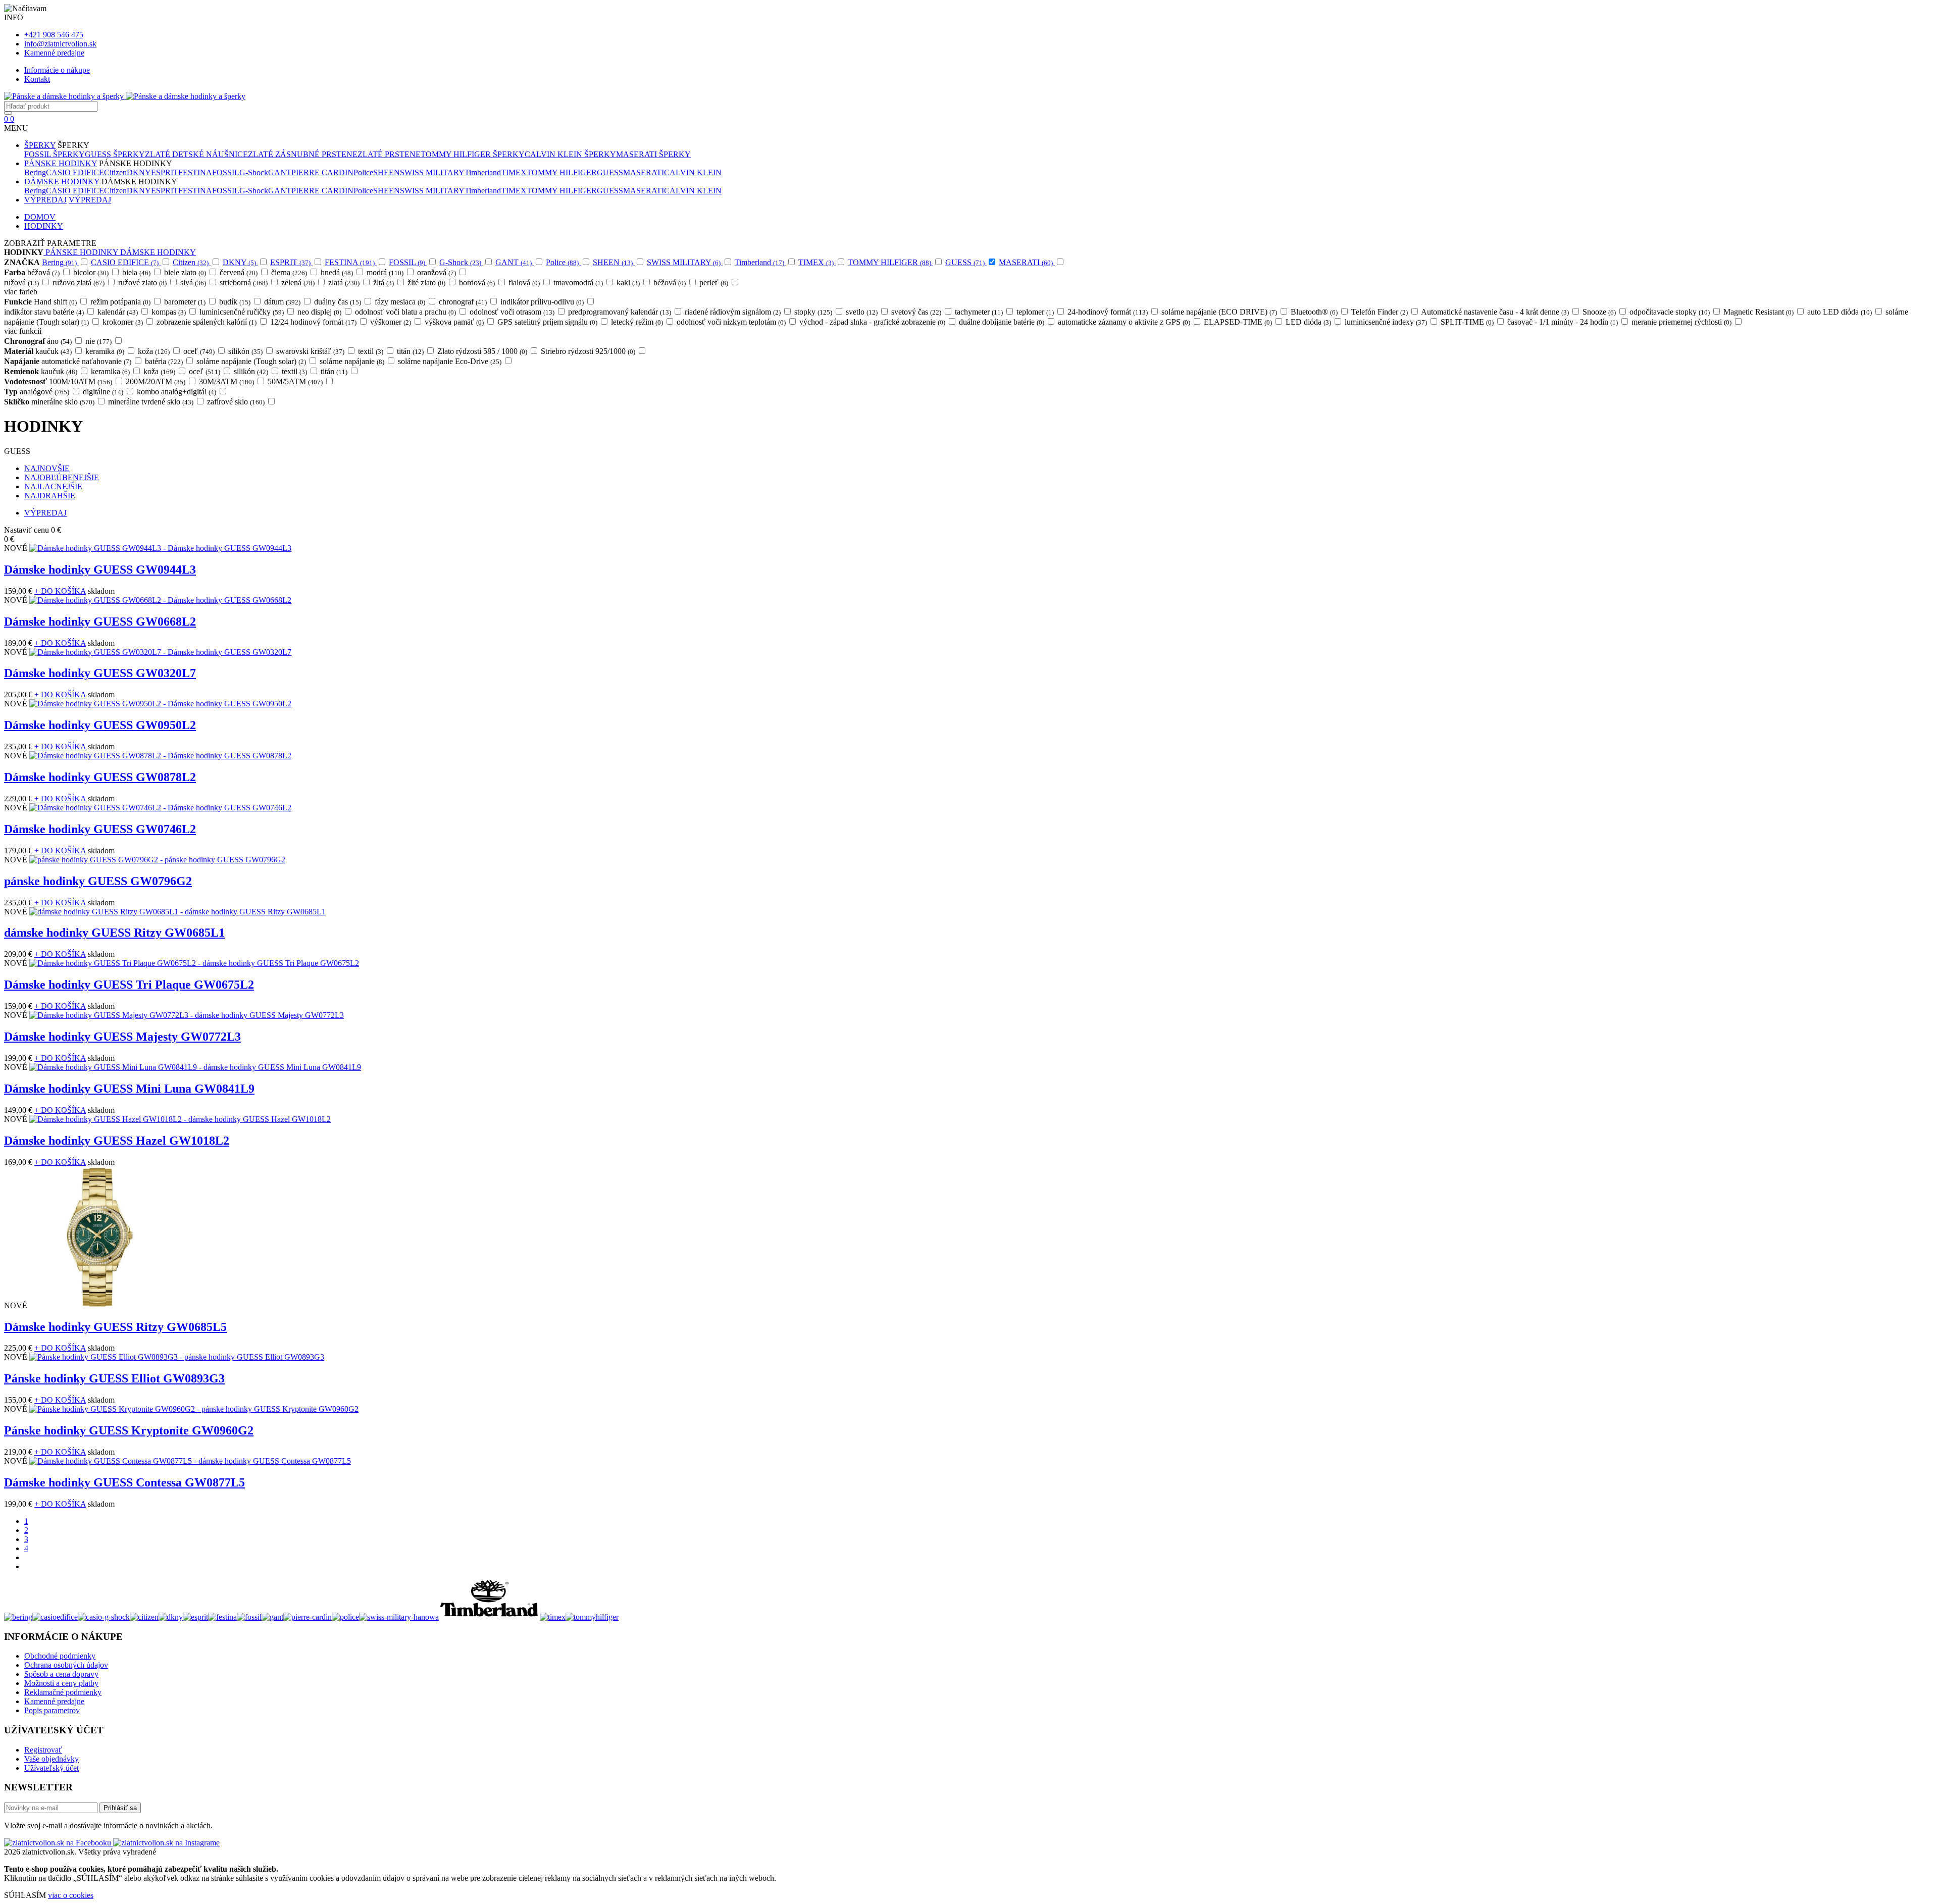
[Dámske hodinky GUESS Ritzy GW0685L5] (100, 1305)
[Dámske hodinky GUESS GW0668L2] (160, 600)
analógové (45, 392)
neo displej (320, 312)
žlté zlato (427, 282)
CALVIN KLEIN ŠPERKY (570, 154)
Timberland (483, 172)
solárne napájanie (353, 361)
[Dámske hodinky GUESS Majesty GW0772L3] (187, 1015)
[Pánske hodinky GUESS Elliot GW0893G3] (177, 1357)
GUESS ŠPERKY (115, 154)
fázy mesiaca (401, 302)
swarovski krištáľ (311, 351)
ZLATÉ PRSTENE (389, 154)
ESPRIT (165, 172)
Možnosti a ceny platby (61, 1683)
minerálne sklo (64, 402)
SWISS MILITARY (432, 172)
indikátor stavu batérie (45, 312)
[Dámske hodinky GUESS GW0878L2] (160, 756)
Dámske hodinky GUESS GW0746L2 (100, 829)
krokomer (123, 322)
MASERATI (644, 172)
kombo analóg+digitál (177, 392)
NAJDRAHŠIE (50, 496)
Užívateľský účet (52, 1768)
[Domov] (125, 96)
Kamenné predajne (54, 53)
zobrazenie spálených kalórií (207, 322)
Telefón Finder (1380, 312)
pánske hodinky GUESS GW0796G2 (98, 881)
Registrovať (43, 1750)
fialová (525, 282)
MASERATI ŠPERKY (653, 154)
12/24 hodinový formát (314, 322)
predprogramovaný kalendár (620, 312)
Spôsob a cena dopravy (61, 1674)
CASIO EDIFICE (75, 172)
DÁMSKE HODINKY (62, 182)
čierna (290, 272)
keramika (106, 351)
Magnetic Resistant (1759, 312)
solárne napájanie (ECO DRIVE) (1220, 312)
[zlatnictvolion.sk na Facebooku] (59, 1843)
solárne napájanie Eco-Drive (450, 361)
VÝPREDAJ (45, 200)
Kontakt (37, 79)
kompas (169, 312)
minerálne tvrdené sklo (151, 402)
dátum (283, 302)
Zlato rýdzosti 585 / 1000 (483, 351)
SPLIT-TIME (1468, 322)
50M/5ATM (296, 381)
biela (137, 272)
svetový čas (917, 312)
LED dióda (1309, 322)
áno (60, 341)
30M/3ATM (227, 381)
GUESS (610, 172)
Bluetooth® (1315, 312)
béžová (44, 272)
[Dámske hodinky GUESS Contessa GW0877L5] (190, 1461)
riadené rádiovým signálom (733, 312)
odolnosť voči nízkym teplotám (732, 322)
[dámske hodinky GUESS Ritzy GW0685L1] (177, 912)
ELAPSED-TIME (1239, 322)
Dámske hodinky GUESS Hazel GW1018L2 (117, 1141)
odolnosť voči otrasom (513, 312)
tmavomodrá (579, 282)
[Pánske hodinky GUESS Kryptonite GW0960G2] (194, 1409)
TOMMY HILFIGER (562, 172)
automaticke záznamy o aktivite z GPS (1125, 322)
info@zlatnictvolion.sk (60, 44)
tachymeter (980, 312)
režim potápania (121, 302)
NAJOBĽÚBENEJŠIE (62, 477)
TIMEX (514, 172)
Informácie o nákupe (57, 70)
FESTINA (195, 172)
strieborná (244, 282)
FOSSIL (226, 172)
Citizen (115, 172)
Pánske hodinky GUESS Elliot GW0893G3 (114, 1378)
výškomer (391, 322)
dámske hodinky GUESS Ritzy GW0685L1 (114, 933)
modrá (386, 272)
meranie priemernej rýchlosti (1682, 322)
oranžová (437, 272)
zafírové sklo (237, 402)
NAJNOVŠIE (47, 468)
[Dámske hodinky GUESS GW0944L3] (160, 548)
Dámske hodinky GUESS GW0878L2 (100, 777)
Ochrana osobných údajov (66, 1665)
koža (155, 351)
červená (239, 272)
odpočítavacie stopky (1670, 312)
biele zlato (186, 272)
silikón (246, 351)
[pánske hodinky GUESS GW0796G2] (157, 860)
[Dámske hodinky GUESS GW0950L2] (160, 704)
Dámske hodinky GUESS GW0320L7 (100, 673)
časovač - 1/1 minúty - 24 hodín (1563, 322)
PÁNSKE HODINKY (61, 163)
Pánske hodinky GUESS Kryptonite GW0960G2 (129, 1430)
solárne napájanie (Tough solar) (252, 361)
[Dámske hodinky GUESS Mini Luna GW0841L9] (195, 1067)
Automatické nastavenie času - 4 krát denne (1496, 312)
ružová (22, 282)
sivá (194, 282)
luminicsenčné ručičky (242, 312)
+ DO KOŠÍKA (60, 591)
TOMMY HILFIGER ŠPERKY (473, 154)
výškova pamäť (455, 322)
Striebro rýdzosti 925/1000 (589, 351)
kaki (629, 282)
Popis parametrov (52, 1710)
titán (411, 351)
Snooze (1600, 312)
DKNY (139, 172)
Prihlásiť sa (120, 1808)
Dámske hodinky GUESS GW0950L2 (100, 725)
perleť (715, 282)
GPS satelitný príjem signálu (548, 322)
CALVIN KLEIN (693, 172)
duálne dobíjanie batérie (1002, 322)
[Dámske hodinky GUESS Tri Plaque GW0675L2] (194, 963)
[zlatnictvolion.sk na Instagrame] (166, 1843)
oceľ (200, 351)
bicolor (92, 272)
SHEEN (387, 172)
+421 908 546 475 (54, 35)
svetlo (862, 312)
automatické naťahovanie (87, 361)
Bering (35, 172)
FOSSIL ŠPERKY (55, 154)
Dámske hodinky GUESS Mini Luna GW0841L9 (129, 1089)
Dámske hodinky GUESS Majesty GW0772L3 (122, 1037)
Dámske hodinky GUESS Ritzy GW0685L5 (115, 1327)
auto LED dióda (1840, 312)
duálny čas (338, 302)
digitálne (104, 392)
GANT (280, 172)
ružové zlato (143, 282)
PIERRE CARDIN (322, 172)
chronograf (464, 302)
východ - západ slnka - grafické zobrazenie (873, 322)
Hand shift (56, 302)
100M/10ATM (81, 381)
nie (99, 341)
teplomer (1036, 312)
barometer (186, 302)
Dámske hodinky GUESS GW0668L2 (100, 622)
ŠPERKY (40, 145)
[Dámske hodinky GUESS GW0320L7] (160, 652)
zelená (299, 282)
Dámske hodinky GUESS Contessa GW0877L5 (124, 1482)
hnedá (338, 272)
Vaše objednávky (52, 1759)
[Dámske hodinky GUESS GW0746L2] (160, 808)
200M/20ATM (156, 381)
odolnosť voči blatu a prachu (406, 312)
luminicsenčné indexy (1387, 322)
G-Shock (254, 172)
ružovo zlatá (79, 282)
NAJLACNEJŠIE (53, 486)
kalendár (118, 312)
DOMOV (40, 217)
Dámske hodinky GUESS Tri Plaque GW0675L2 (129, 985)
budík (236, 302)
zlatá (345, 282)
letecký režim (638, 322)
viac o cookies (71, 1895)
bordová (478, 282)
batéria (165, 361)
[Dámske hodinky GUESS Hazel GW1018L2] (180, 1119)
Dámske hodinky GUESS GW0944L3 (100, 570)
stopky (814, 312)
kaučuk (54, 351)
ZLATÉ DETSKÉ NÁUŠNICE (196, 154)
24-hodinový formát (1108, 312)
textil (371, 351)
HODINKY (44, 226)
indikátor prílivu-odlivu (543, 302)
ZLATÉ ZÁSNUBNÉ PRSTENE (303, 154)
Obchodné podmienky (60, 1656)
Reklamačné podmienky (63, 1692)
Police (363, 172)
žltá (384, 282)
